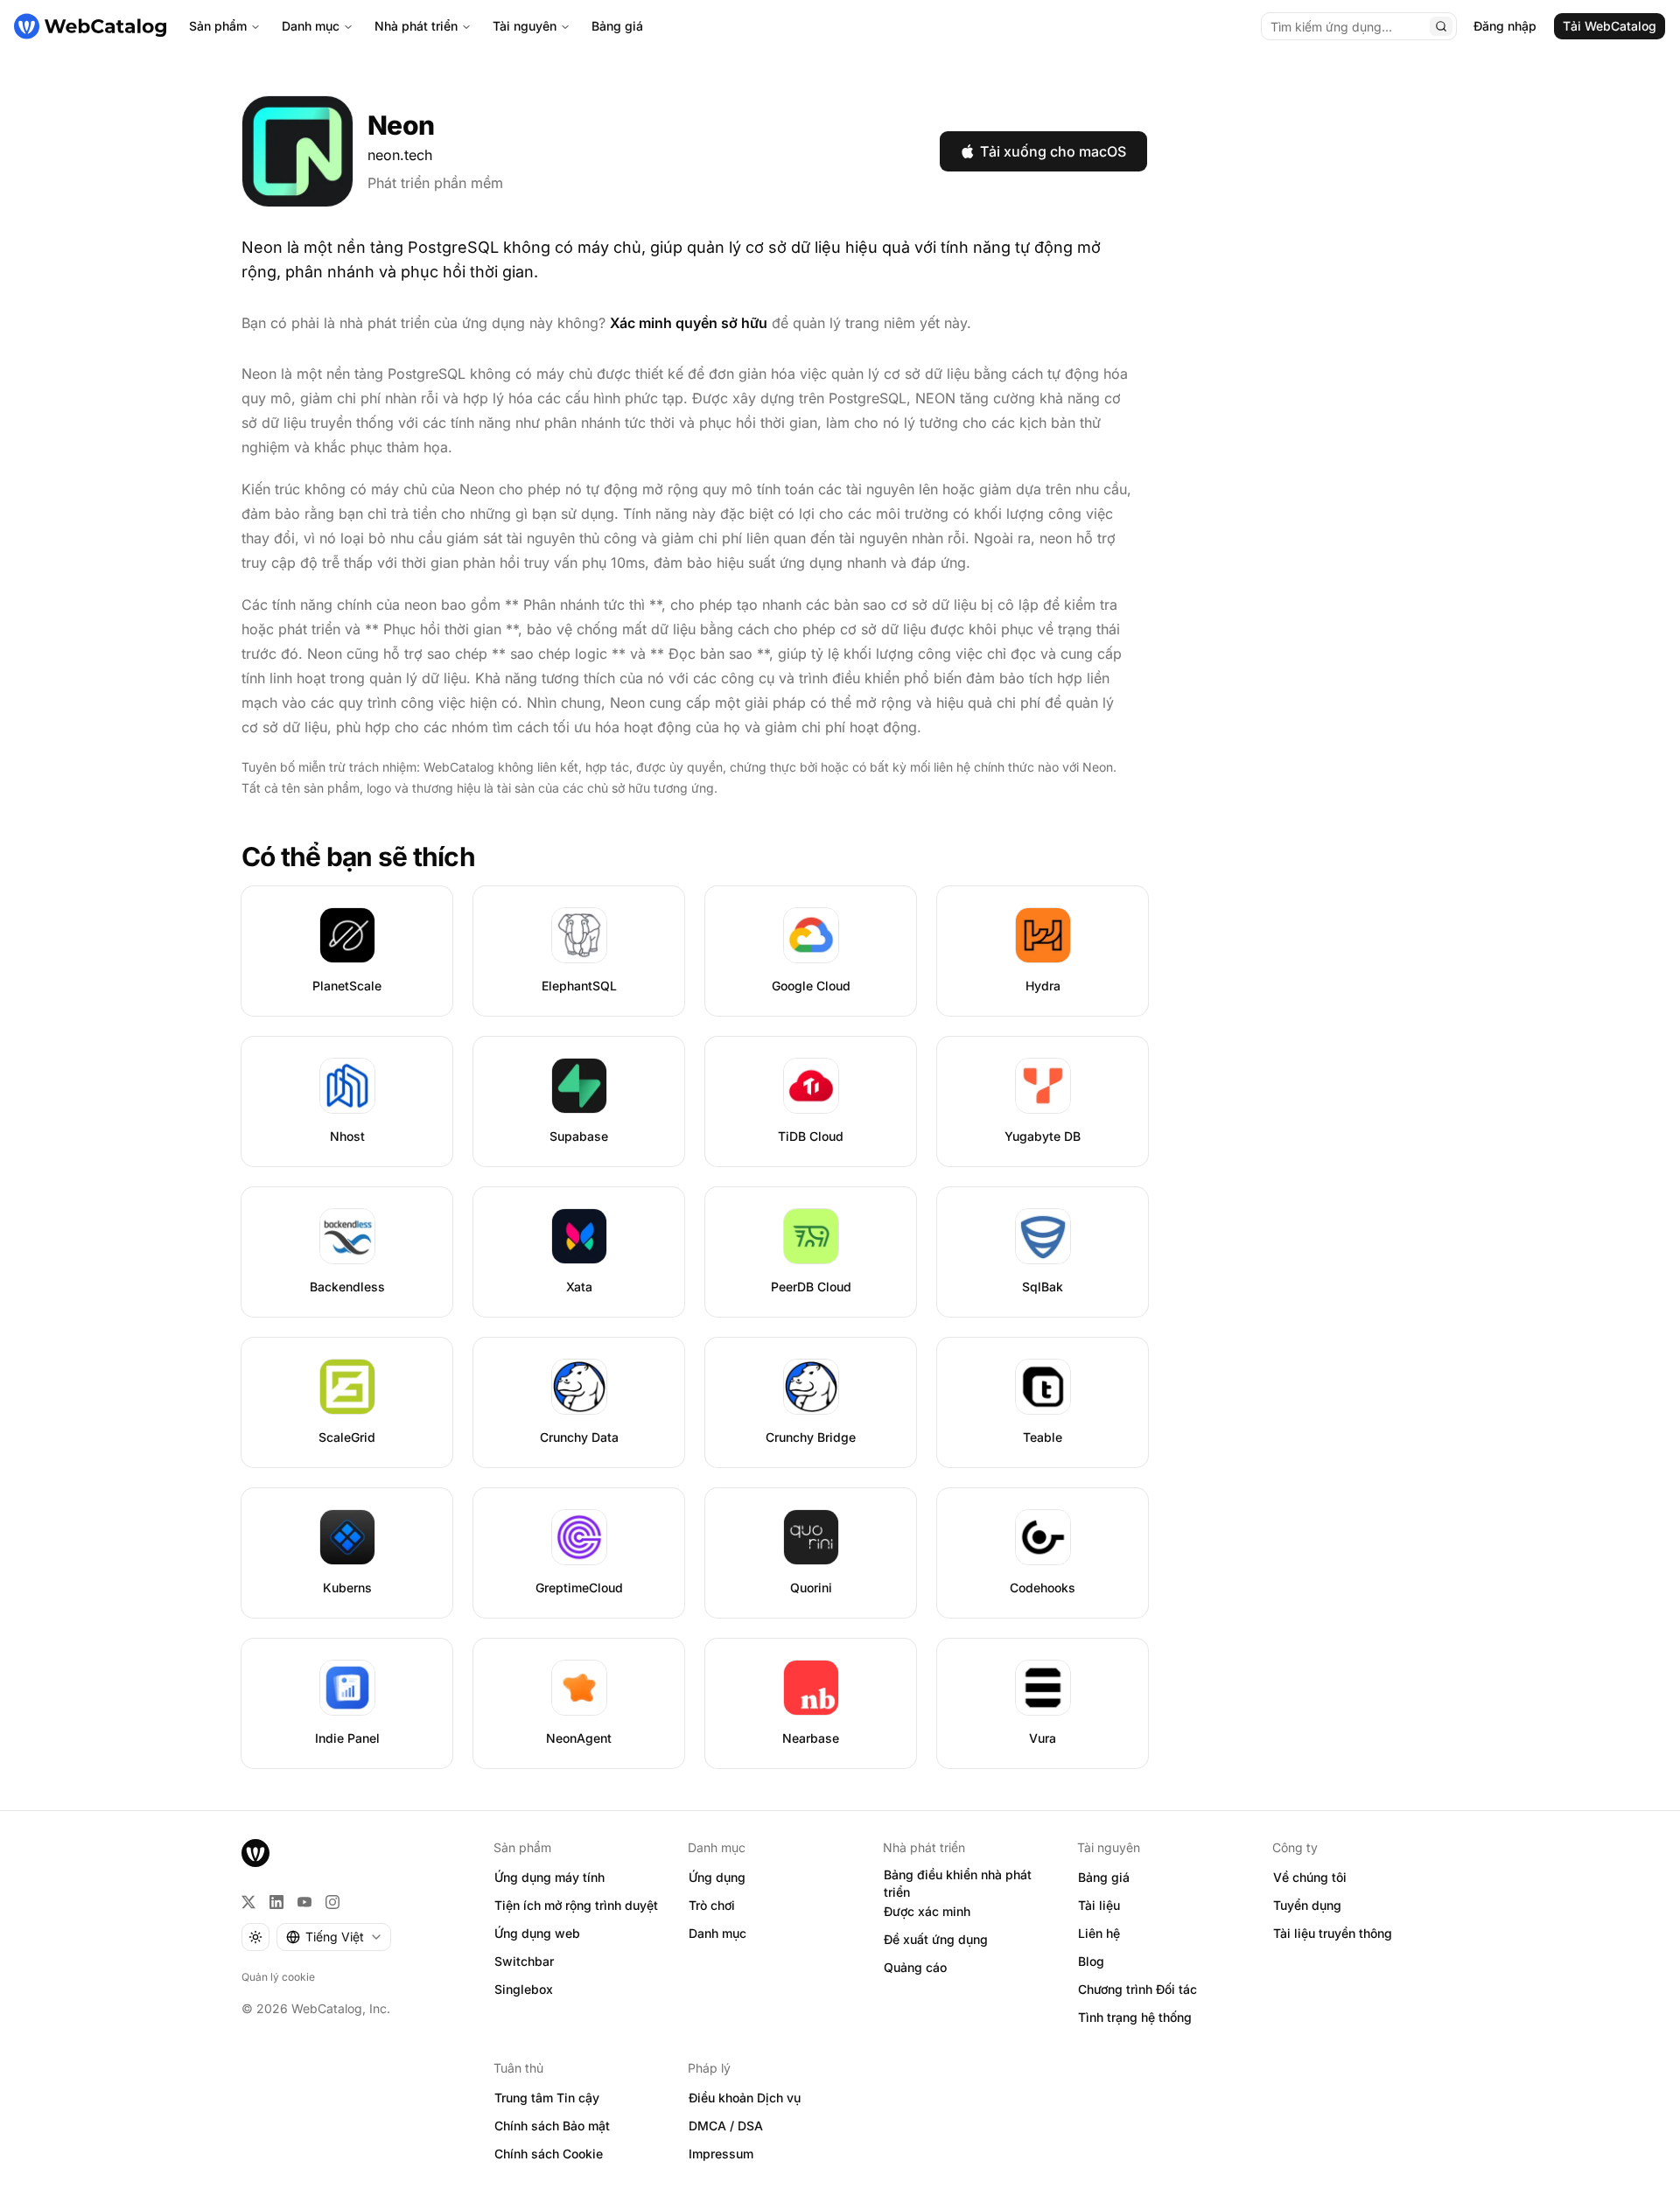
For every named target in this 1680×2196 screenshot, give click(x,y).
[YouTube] (304, 1902)
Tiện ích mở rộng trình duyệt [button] (576, 1905)
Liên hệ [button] (1099, 1933)
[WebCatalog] (255, 1853)
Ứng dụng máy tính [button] (549, 1877)
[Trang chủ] (90, 26)
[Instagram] (332, 1902)
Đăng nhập (1505, 26)
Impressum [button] (721, 2154)
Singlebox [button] (524, 1989)
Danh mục (311, 26)
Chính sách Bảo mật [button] (552, 2126)
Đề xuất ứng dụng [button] (936, 1939)
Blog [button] (1091, 1961)
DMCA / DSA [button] (726, 2126)
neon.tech (400, 155)
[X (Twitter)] (248, 1902)
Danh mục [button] (717, 1933)
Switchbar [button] (524, 1961)
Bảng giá (617, 26)
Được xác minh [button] (927, 1911)
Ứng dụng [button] (717, 1877)
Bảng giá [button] (1104, 1877)
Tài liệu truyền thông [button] (1333, 1933)
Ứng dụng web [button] (537, 1933)
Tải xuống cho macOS (1053, 151)
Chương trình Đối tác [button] (1137, 1989)
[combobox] (334, 1937)
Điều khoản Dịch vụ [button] (745, 2098)
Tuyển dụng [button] (1307, 1905)
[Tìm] (1441, 26)
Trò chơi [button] (712, 1905)
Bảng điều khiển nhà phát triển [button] (958, 1884)
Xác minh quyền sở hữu (689, 323)
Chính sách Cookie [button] (549, 2154)
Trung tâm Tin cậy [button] (547, 2098)
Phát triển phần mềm (435, 183)
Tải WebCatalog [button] (1610, 26)
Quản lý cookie (278, 1977)
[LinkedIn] (276, 1902)
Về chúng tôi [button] (1310, 1877)
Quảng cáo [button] (915, 1967)
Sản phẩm (218, 26)
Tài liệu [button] (1099, 1905)
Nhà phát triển (416, 26)
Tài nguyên (525, 26)
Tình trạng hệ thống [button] (1135, 2017)
